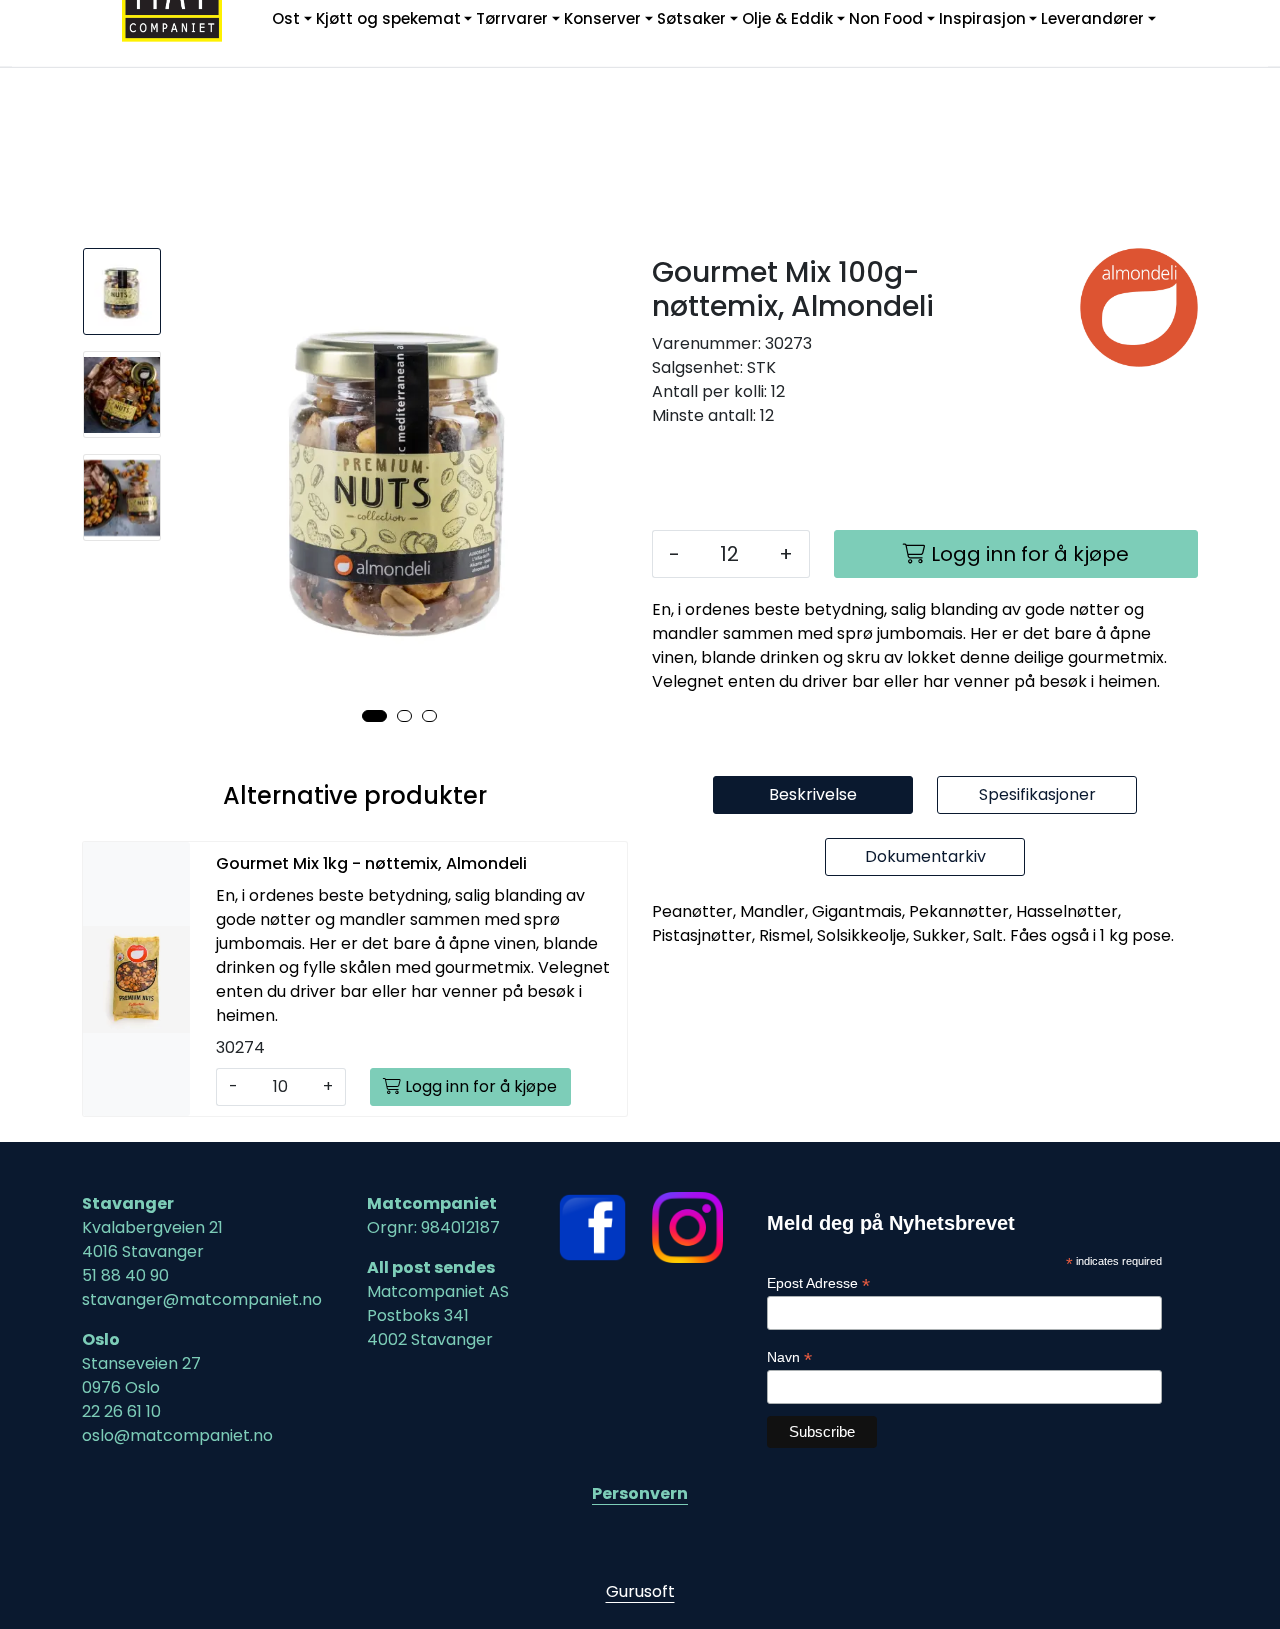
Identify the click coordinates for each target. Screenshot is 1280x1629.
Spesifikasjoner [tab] (1037, 794)
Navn (789, 1357)
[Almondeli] (1139, 307)
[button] (374, 716)
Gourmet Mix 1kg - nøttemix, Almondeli (371, 863)
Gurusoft (640, 1591)
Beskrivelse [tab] (813, 794)
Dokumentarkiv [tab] (925, 856)
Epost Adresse (818, 1283)
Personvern (640, 1493)
